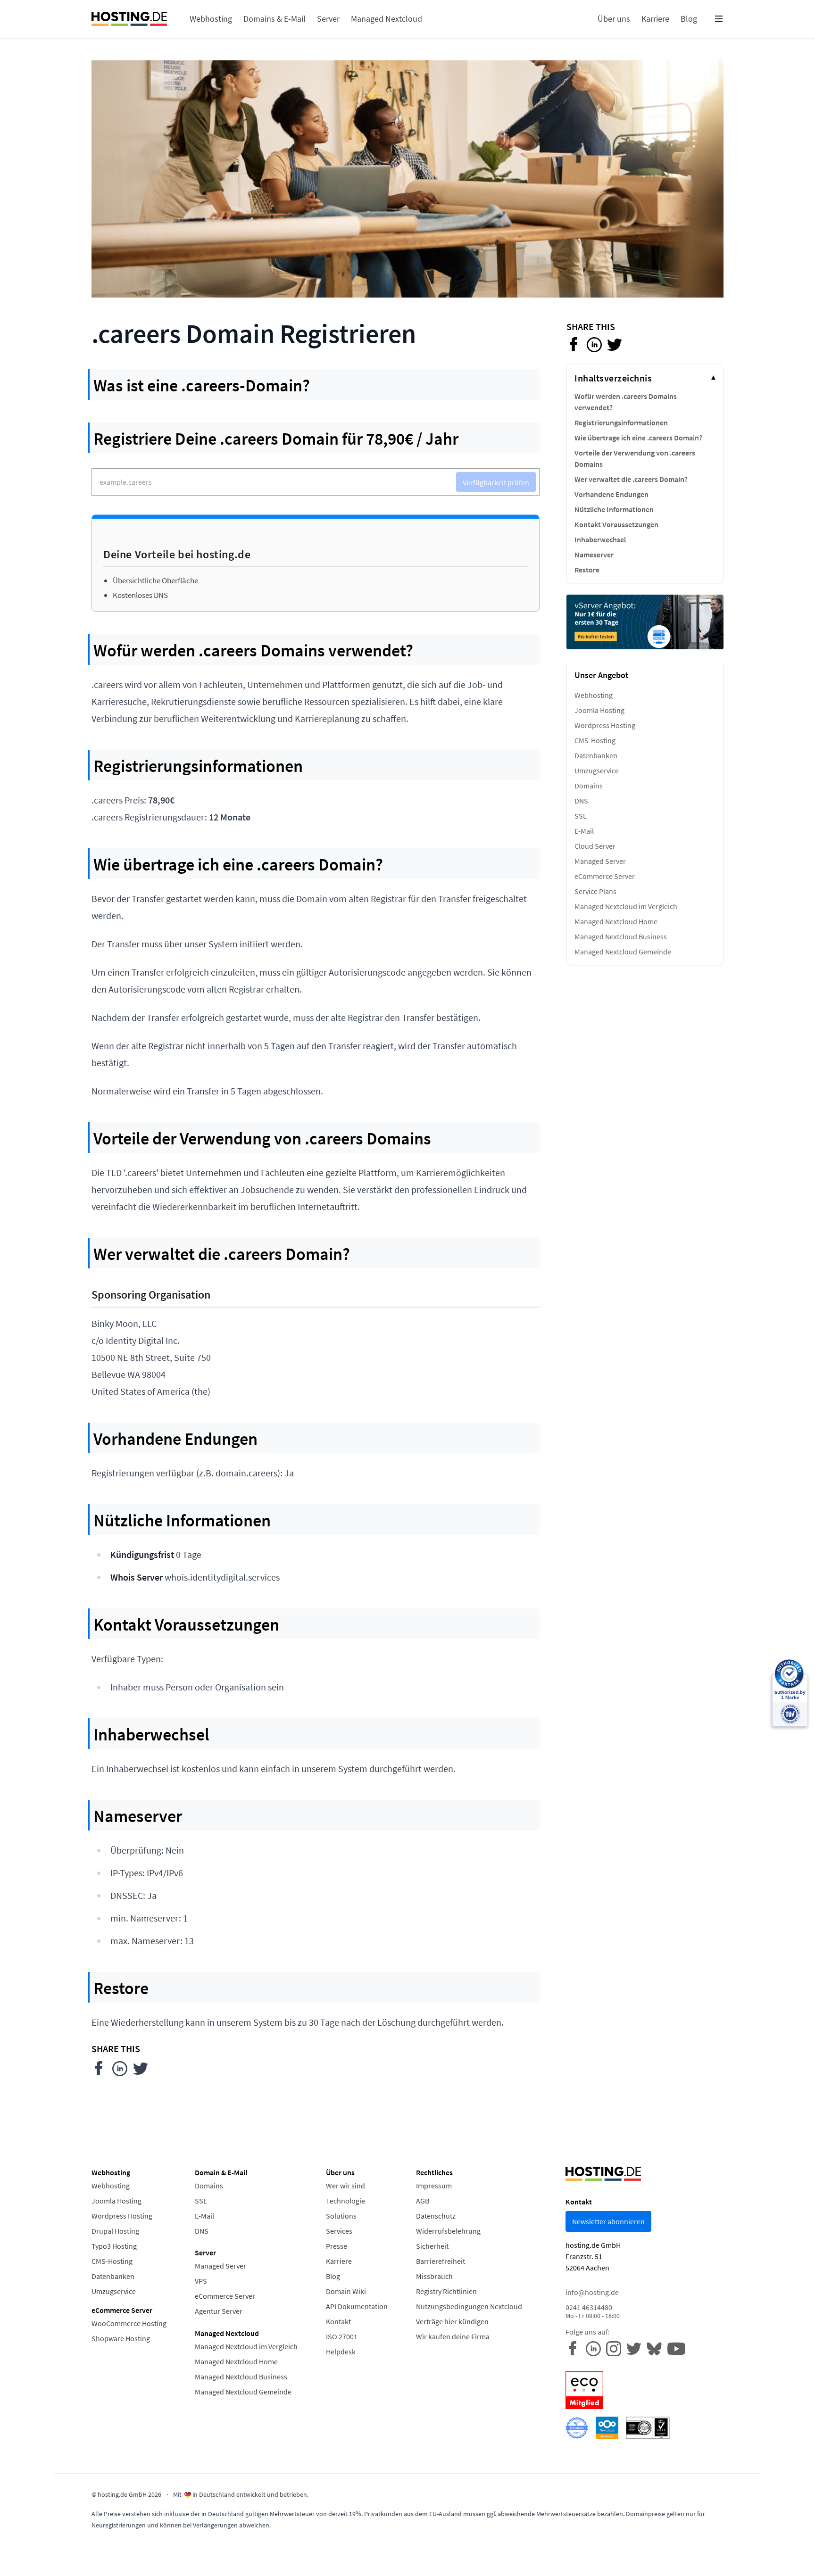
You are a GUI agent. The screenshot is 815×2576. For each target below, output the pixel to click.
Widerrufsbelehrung (448, 2231)
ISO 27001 (342, 2336)
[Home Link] (129, 19)
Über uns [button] (614, 19)
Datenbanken (596, 755)
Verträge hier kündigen (452, 2321)
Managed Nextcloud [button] (387, 19)
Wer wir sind (345, 2186)
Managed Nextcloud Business (621, 936)
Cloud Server (595, 846)
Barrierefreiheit (441, 2261)
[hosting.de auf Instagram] (616, 2348)
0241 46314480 (593, 2311)
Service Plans (595, 891)
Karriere (339, 2261)
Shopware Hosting (121, 2338)
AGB (423, 2201)
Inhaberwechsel (600, 539)
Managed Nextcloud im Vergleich (626, 906)
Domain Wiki (346, 2291)
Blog (333, 2276)
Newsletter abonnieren (608, 2221)
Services (339, 2231)
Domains (589, 786)
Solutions (341, 2216)
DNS (581, 801)
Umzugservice (597, 770)
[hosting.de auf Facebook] (576, 2348)
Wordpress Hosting (605, 725)
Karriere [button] (655, 19)
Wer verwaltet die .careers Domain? (631, 479)
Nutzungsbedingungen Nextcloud (469, 2306)
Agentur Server (219, 2311)
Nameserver (594, 555)
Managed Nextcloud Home (616, 921)
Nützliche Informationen (614, 509)
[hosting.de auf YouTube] (657, 2348)
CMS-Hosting (595, 740)
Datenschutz (436, 2216)
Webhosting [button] (211, 19)
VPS (201, 2281)
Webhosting (594, 695)
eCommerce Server (605, 876)
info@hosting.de (592, 2292)
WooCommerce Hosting (129, 2323)
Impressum (434, 2186)
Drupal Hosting (115, 2231)
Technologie (345, 2201)
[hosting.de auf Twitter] (636, 2348)
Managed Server (600, 861)
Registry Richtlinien (446, 2291)
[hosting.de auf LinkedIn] (596, 2348)
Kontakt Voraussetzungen (616, 524)
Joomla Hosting (599, 710)
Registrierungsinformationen (621, 422)
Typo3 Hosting (114, 2246)
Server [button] (328, 19)
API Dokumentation (357, 2306)
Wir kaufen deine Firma (453, 2336)
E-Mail (584, 831)
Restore (587, 570)
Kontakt (338, 2321)
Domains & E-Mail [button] (274, 19)
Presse (337, 2246)
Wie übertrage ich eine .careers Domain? (638, 438)
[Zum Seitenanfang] (27, 2549)
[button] (719, 19)
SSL (581, 816)
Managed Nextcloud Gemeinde (623, 952)
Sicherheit (432, 2246)
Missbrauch (434, 2276)
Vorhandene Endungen (611, 494)
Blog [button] (689, 19)
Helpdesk (341, 2352)
